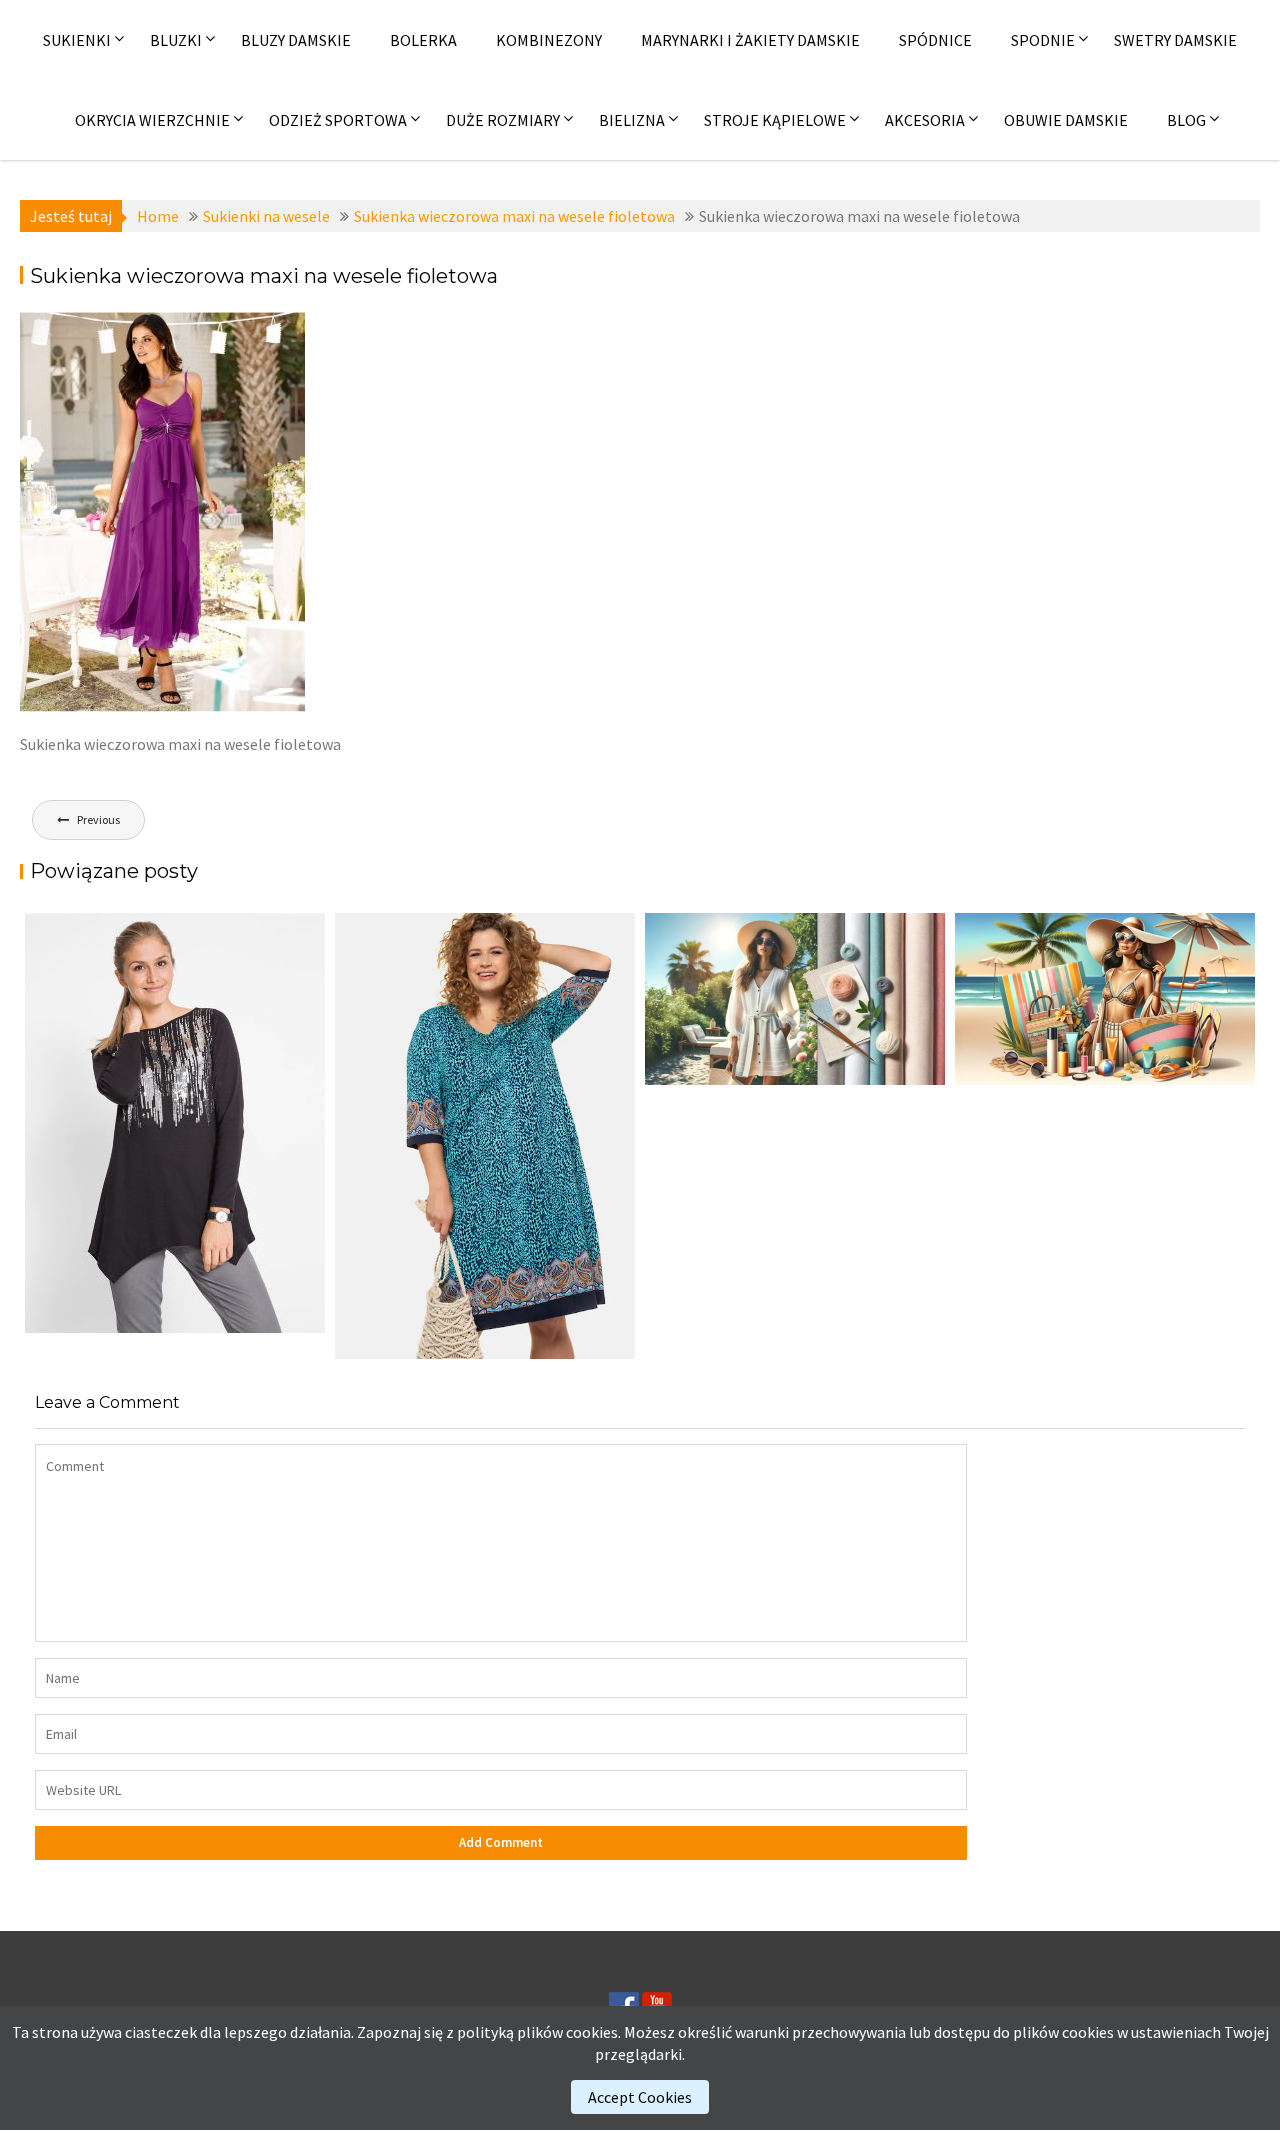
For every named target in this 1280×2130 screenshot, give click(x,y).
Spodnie (1043, 40)
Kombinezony (549, 40)
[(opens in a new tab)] (485, 1136)
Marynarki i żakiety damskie (750, 40)
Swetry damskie (1175, 40)
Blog (1186, 120)
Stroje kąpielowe (775, 120)
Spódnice (935, 40)
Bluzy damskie (296, 40)
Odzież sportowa (338, 120)
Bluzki (176, 40)
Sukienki (77, 40)
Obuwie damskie (1066, 120)
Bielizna (632, 120)
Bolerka (423, 40)
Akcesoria (925, 120)
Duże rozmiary (503, 120)
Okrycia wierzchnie (152, 120)
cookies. (593, 2032)
